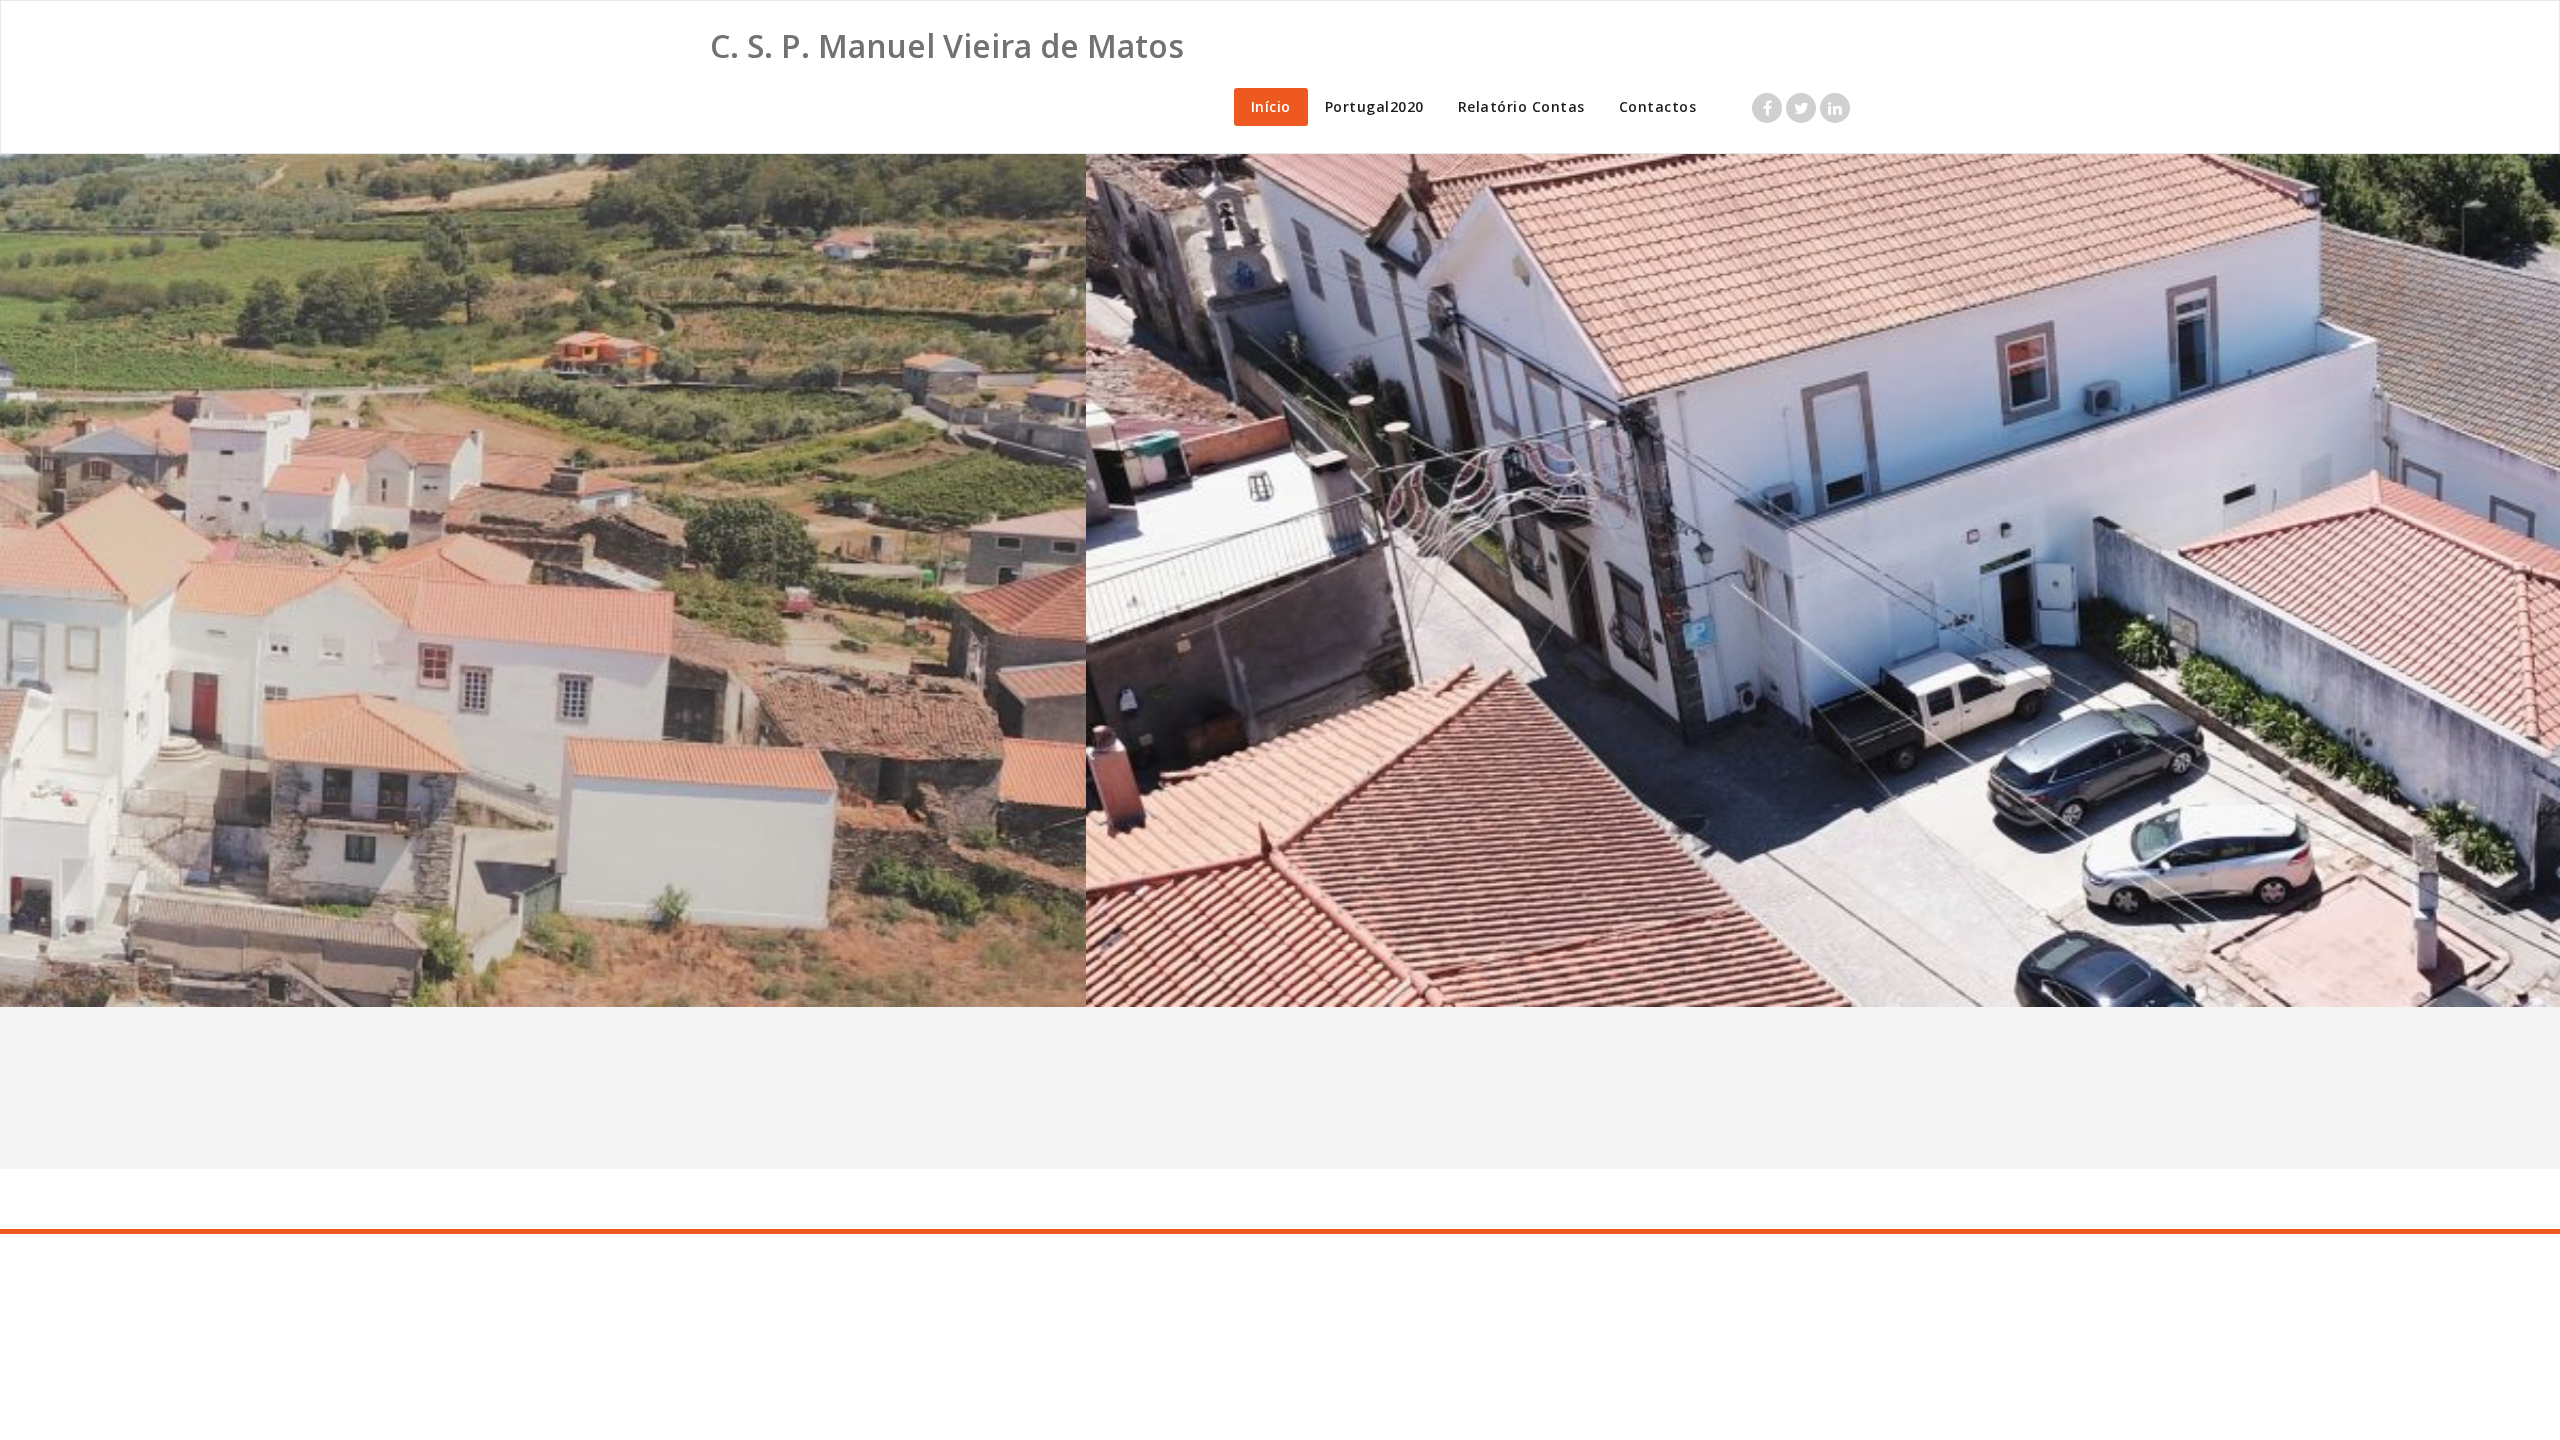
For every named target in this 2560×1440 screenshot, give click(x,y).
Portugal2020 (1374, 106)
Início (1271, 106)
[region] (1280, 580)
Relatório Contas (1521, 106)
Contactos (1658, 106)
